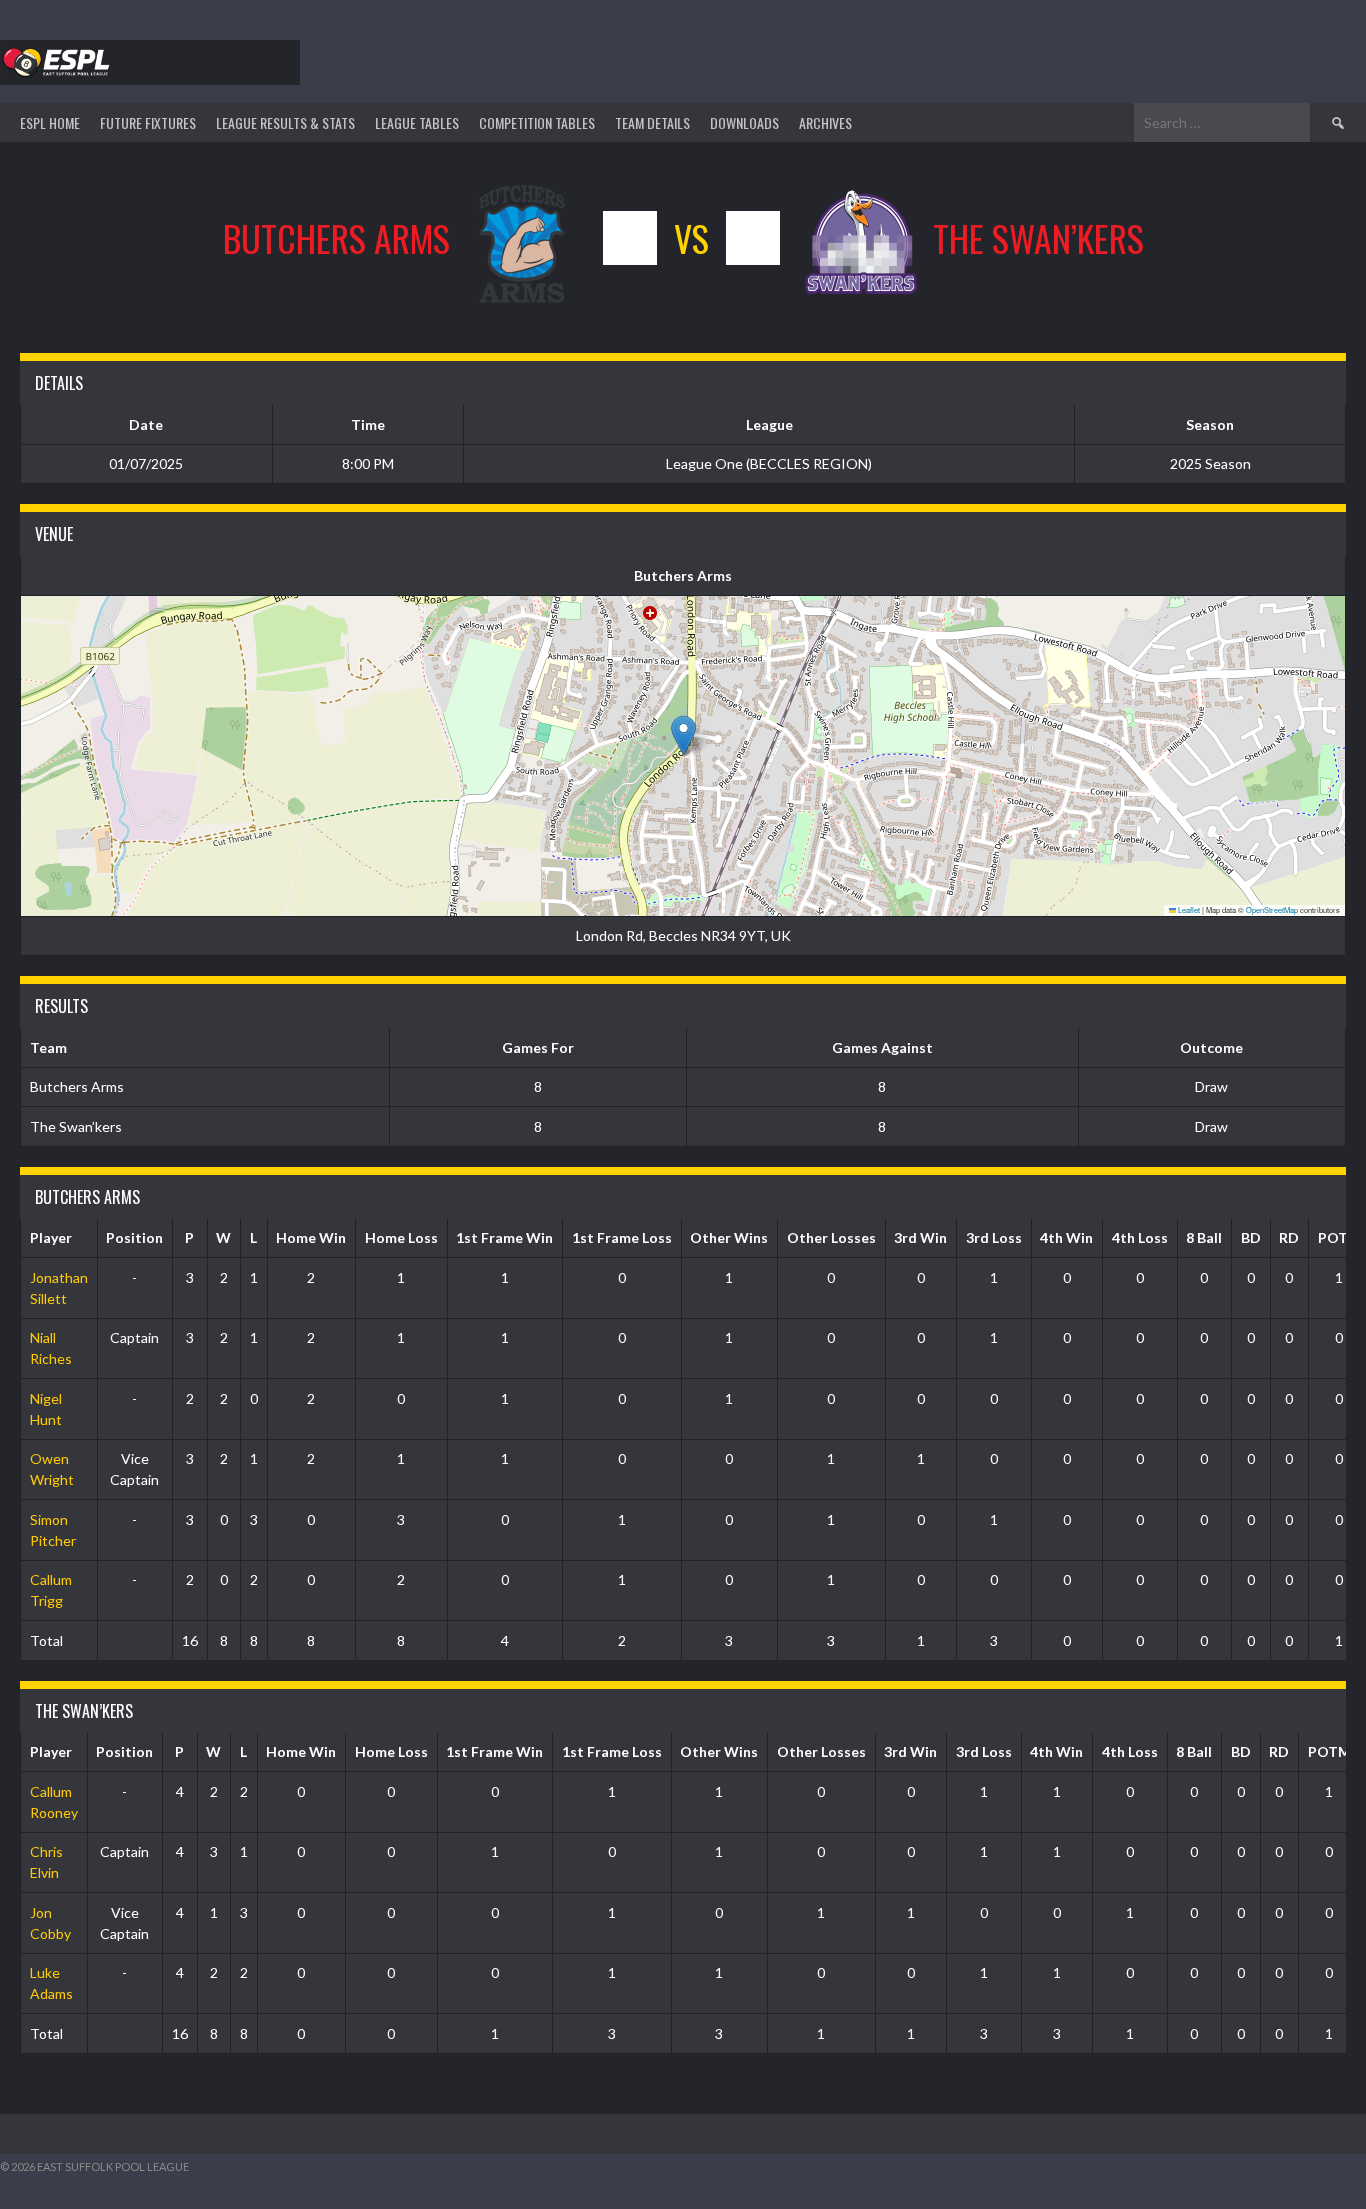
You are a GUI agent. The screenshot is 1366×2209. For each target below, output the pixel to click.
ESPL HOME (50, 122)
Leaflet (1188, 909)
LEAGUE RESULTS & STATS (285, 122)
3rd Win (920, 1237)
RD (1289, 1237)
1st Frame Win (504, 1237)
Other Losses (831, 1237)
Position (134, 1237)
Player (51, 1237)
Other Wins (729, 1237)
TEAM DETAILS (652, 122)
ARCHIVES (825, 122)
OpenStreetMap (1272, 909)
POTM (1329, 1751)
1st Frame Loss (622, 1237)
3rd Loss (994, 1237)
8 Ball (1204, 1237)
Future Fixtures (148, 122)
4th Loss (1140, 1237)
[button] (683, 735)
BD (1251, 1237)
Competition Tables (537, 122)
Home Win (311, 1237)
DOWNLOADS (744, 122)
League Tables (417, 122)
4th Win (1066, 1237)
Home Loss (401, 1237)
